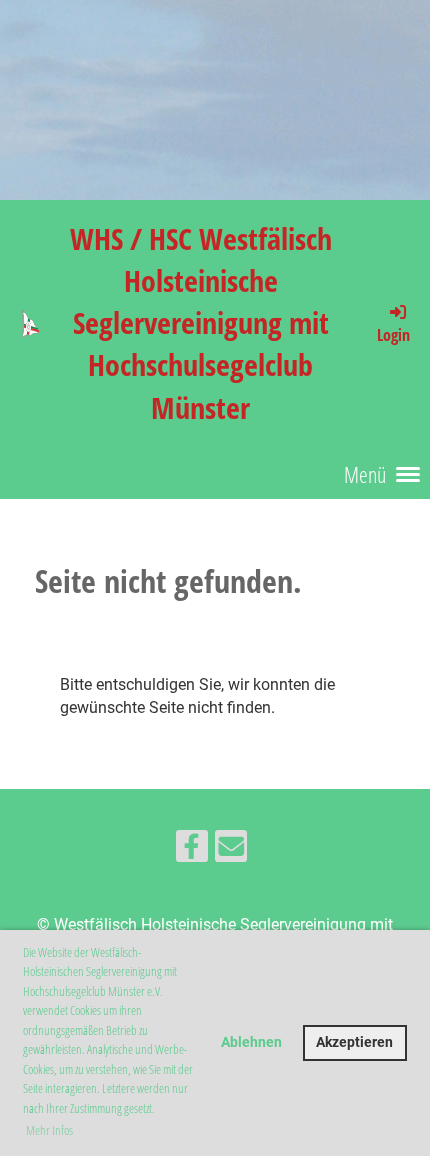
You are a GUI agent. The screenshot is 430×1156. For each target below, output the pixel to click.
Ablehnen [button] (251, 1042)
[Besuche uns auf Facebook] (192, 851)
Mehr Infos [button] (49, 1130)
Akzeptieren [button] (354, 1042)
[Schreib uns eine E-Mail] (231, 851)
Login (393, 335)
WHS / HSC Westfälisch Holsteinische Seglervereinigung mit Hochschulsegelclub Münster (201, 323)
